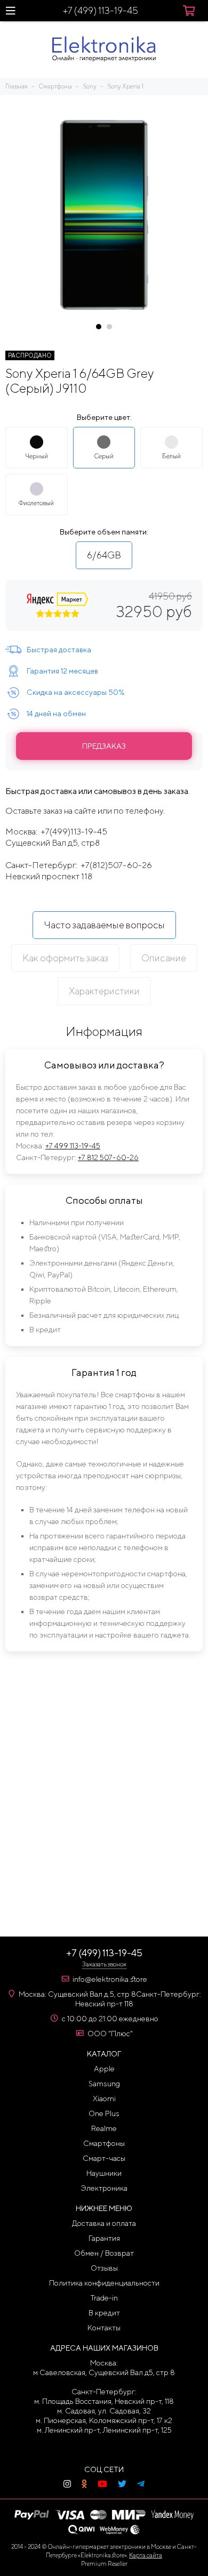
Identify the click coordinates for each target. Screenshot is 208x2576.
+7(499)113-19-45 (74, 832)
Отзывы (104, 2268)
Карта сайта (146, 2555)
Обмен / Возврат (104, 2253)
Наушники (104, 2173)
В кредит (104, 2313)
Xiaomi (104, 2099)
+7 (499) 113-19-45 (101, 10)
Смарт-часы (104, 2158)
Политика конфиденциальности (104, 2283)
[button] (99, 327)
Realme (104, 2128)
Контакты (104, 2328)
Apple (104, 2069)
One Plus (104, 2113)
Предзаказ (104, 746)
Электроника (104, 2188)
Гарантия (104, 2238)
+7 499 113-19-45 (73, 1146)
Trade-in (104, 2298)
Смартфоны (104, 2143)
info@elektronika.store (110, 1979)
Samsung (104, 2084)
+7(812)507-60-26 (116, 865)
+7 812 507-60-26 (108, 1157)
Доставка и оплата (104, 2223)
